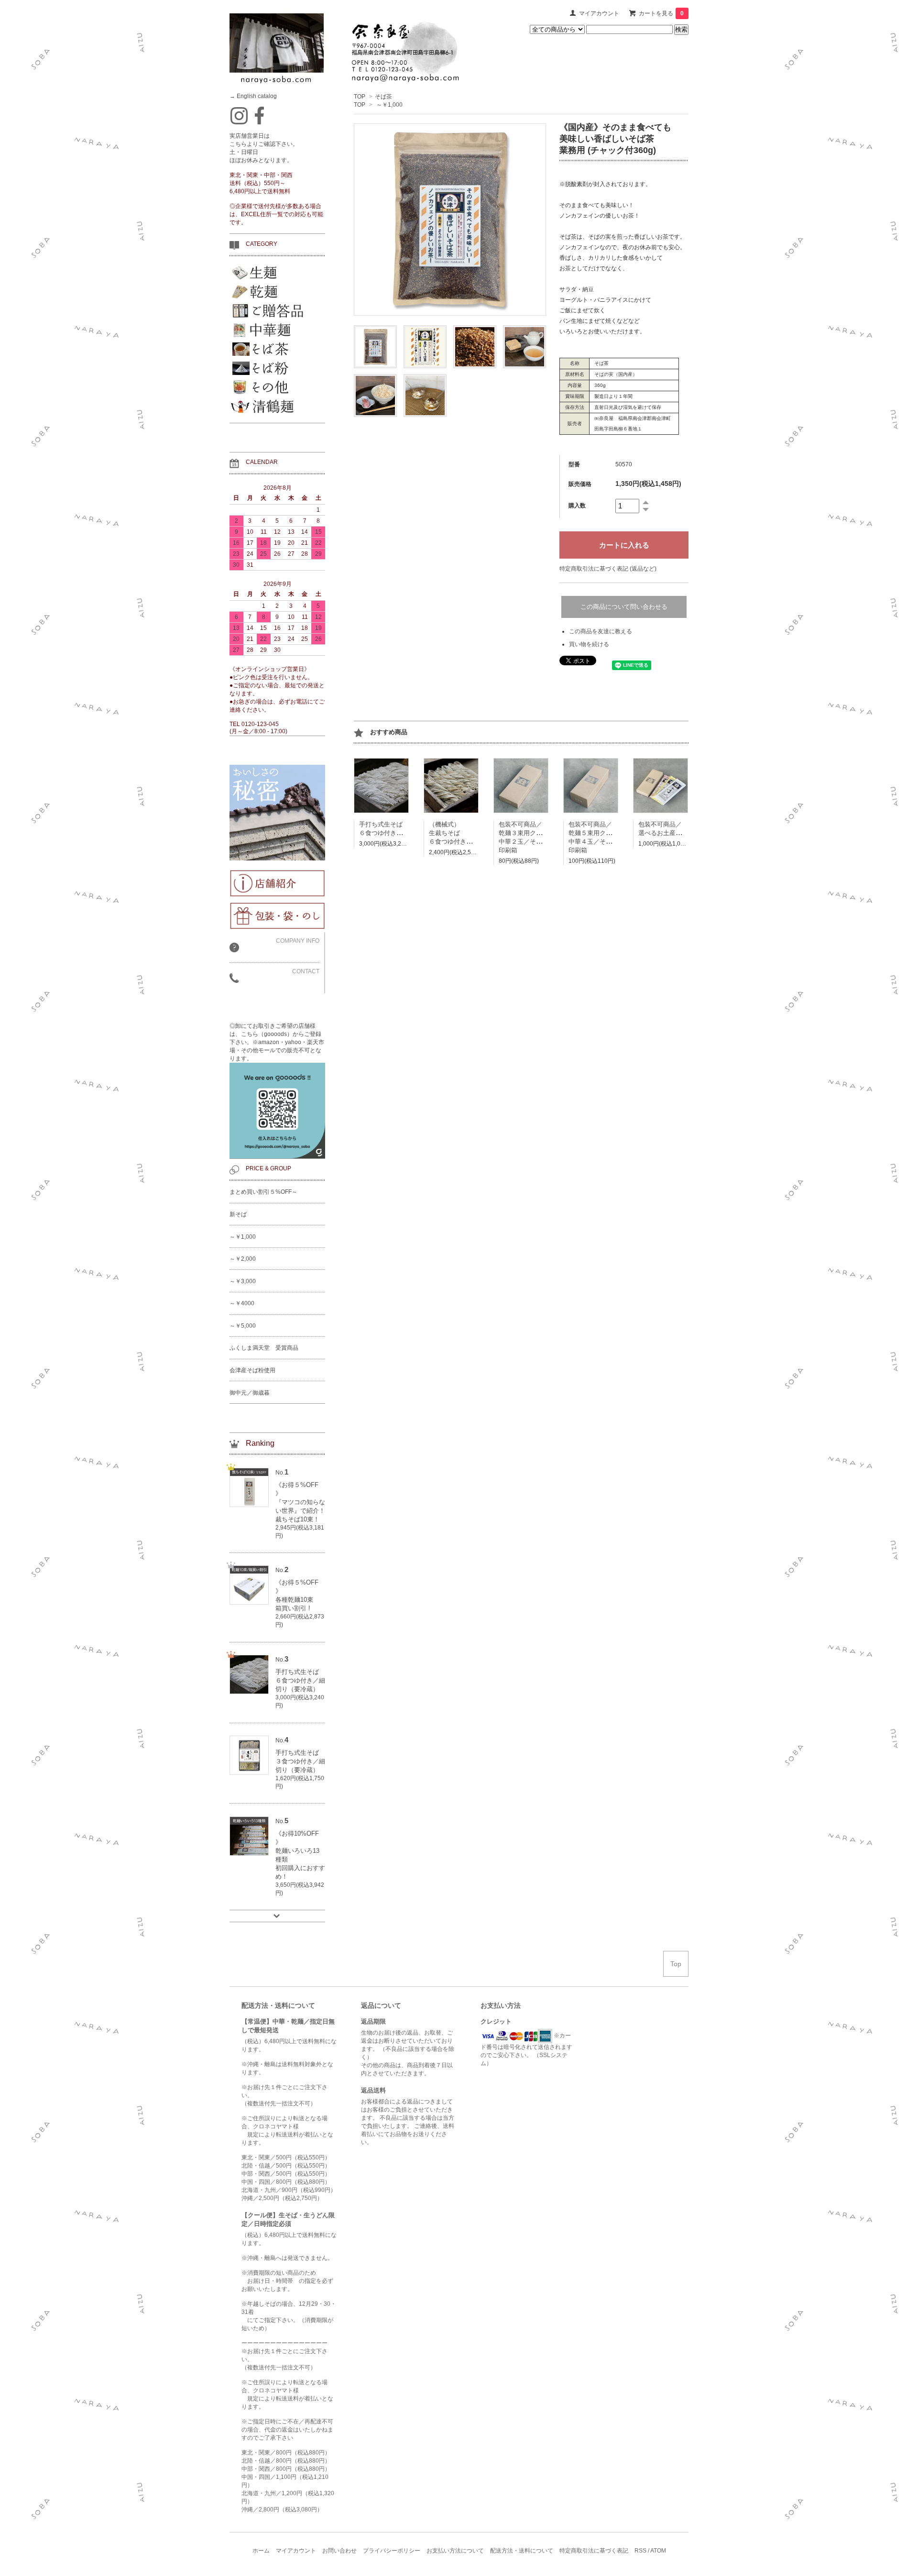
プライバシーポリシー (392, 2551)
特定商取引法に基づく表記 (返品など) (608, 569)
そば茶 (383, 97)
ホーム (261, 2551)
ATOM (658, 2551)
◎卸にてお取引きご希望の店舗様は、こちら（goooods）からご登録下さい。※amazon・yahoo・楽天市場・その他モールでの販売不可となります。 (277, 1042)
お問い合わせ (339, 2551)
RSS (640, 2551)
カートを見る (661, 13)
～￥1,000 (389, 105)
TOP (360, 97)
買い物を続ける (589, 644)
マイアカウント (599, 13)
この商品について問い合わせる (624, 607)
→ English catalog (253, 96)
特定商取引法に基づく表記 (594, 2551)
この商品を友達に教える (601, 631)
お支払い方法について (455, 2551)
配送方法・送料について (522, 2551)
